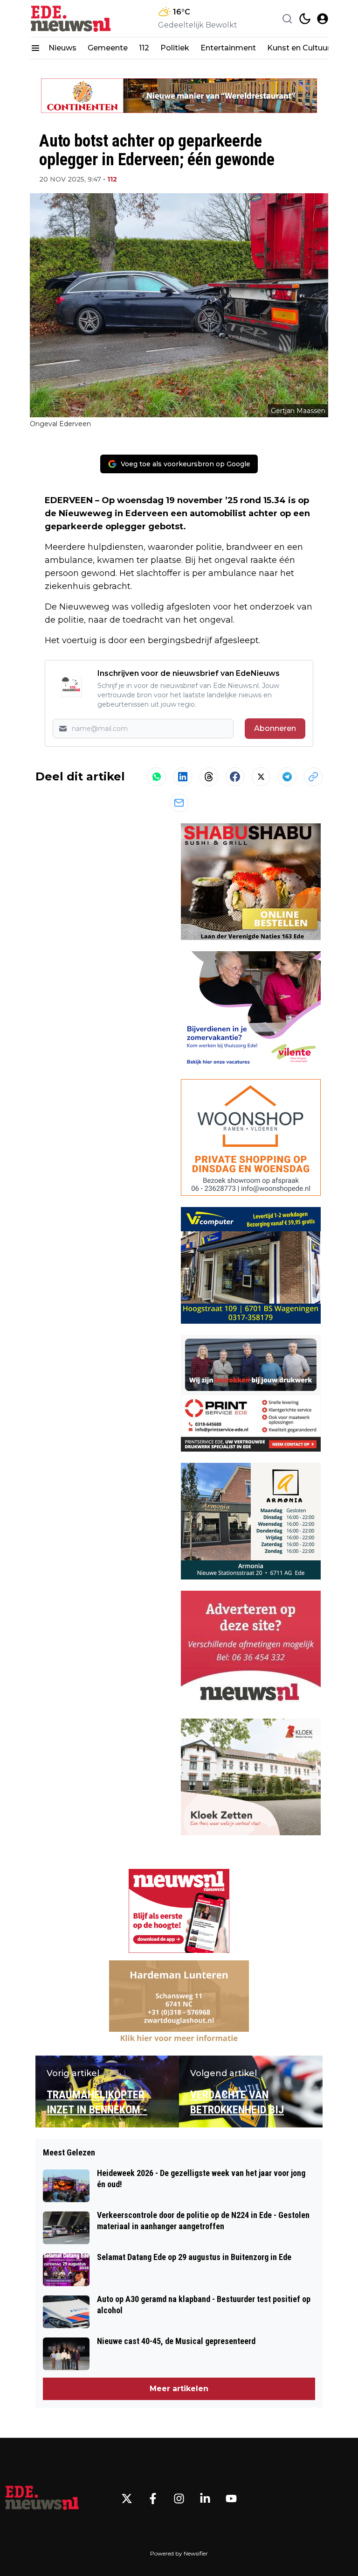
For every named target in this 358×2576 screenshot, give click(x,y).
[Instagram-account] (179, 2499)
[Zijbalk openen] (35, 48)
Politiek (175, 48)
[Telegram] (287, 777)
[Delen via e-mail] (179, 803)
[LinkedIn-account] (205, 2499)
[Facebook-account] (153, 2499)
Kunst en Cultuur (299, 48)
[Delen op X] (261, 777)
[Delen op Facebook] (235, 777)
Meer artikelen (179, 2389)
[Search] (287, 19)
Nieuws (62, 48)
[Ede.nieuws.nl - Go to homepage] (42, 2499)
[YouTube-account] (231, 2499)
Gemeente (108, 48)
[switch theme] (305, 19)
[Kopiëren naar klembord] (313, 777)
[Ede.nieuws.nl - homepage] (72, 18)
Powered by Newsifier (179, 2553)
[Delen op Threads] (209, 777)
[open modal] (323, 19)
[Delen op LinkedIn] (183, 777)
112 (144, 48)
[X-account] (127, 2499)
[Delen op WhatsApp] (157, 777)
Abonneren (275, 728)
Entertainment (228, 48)
